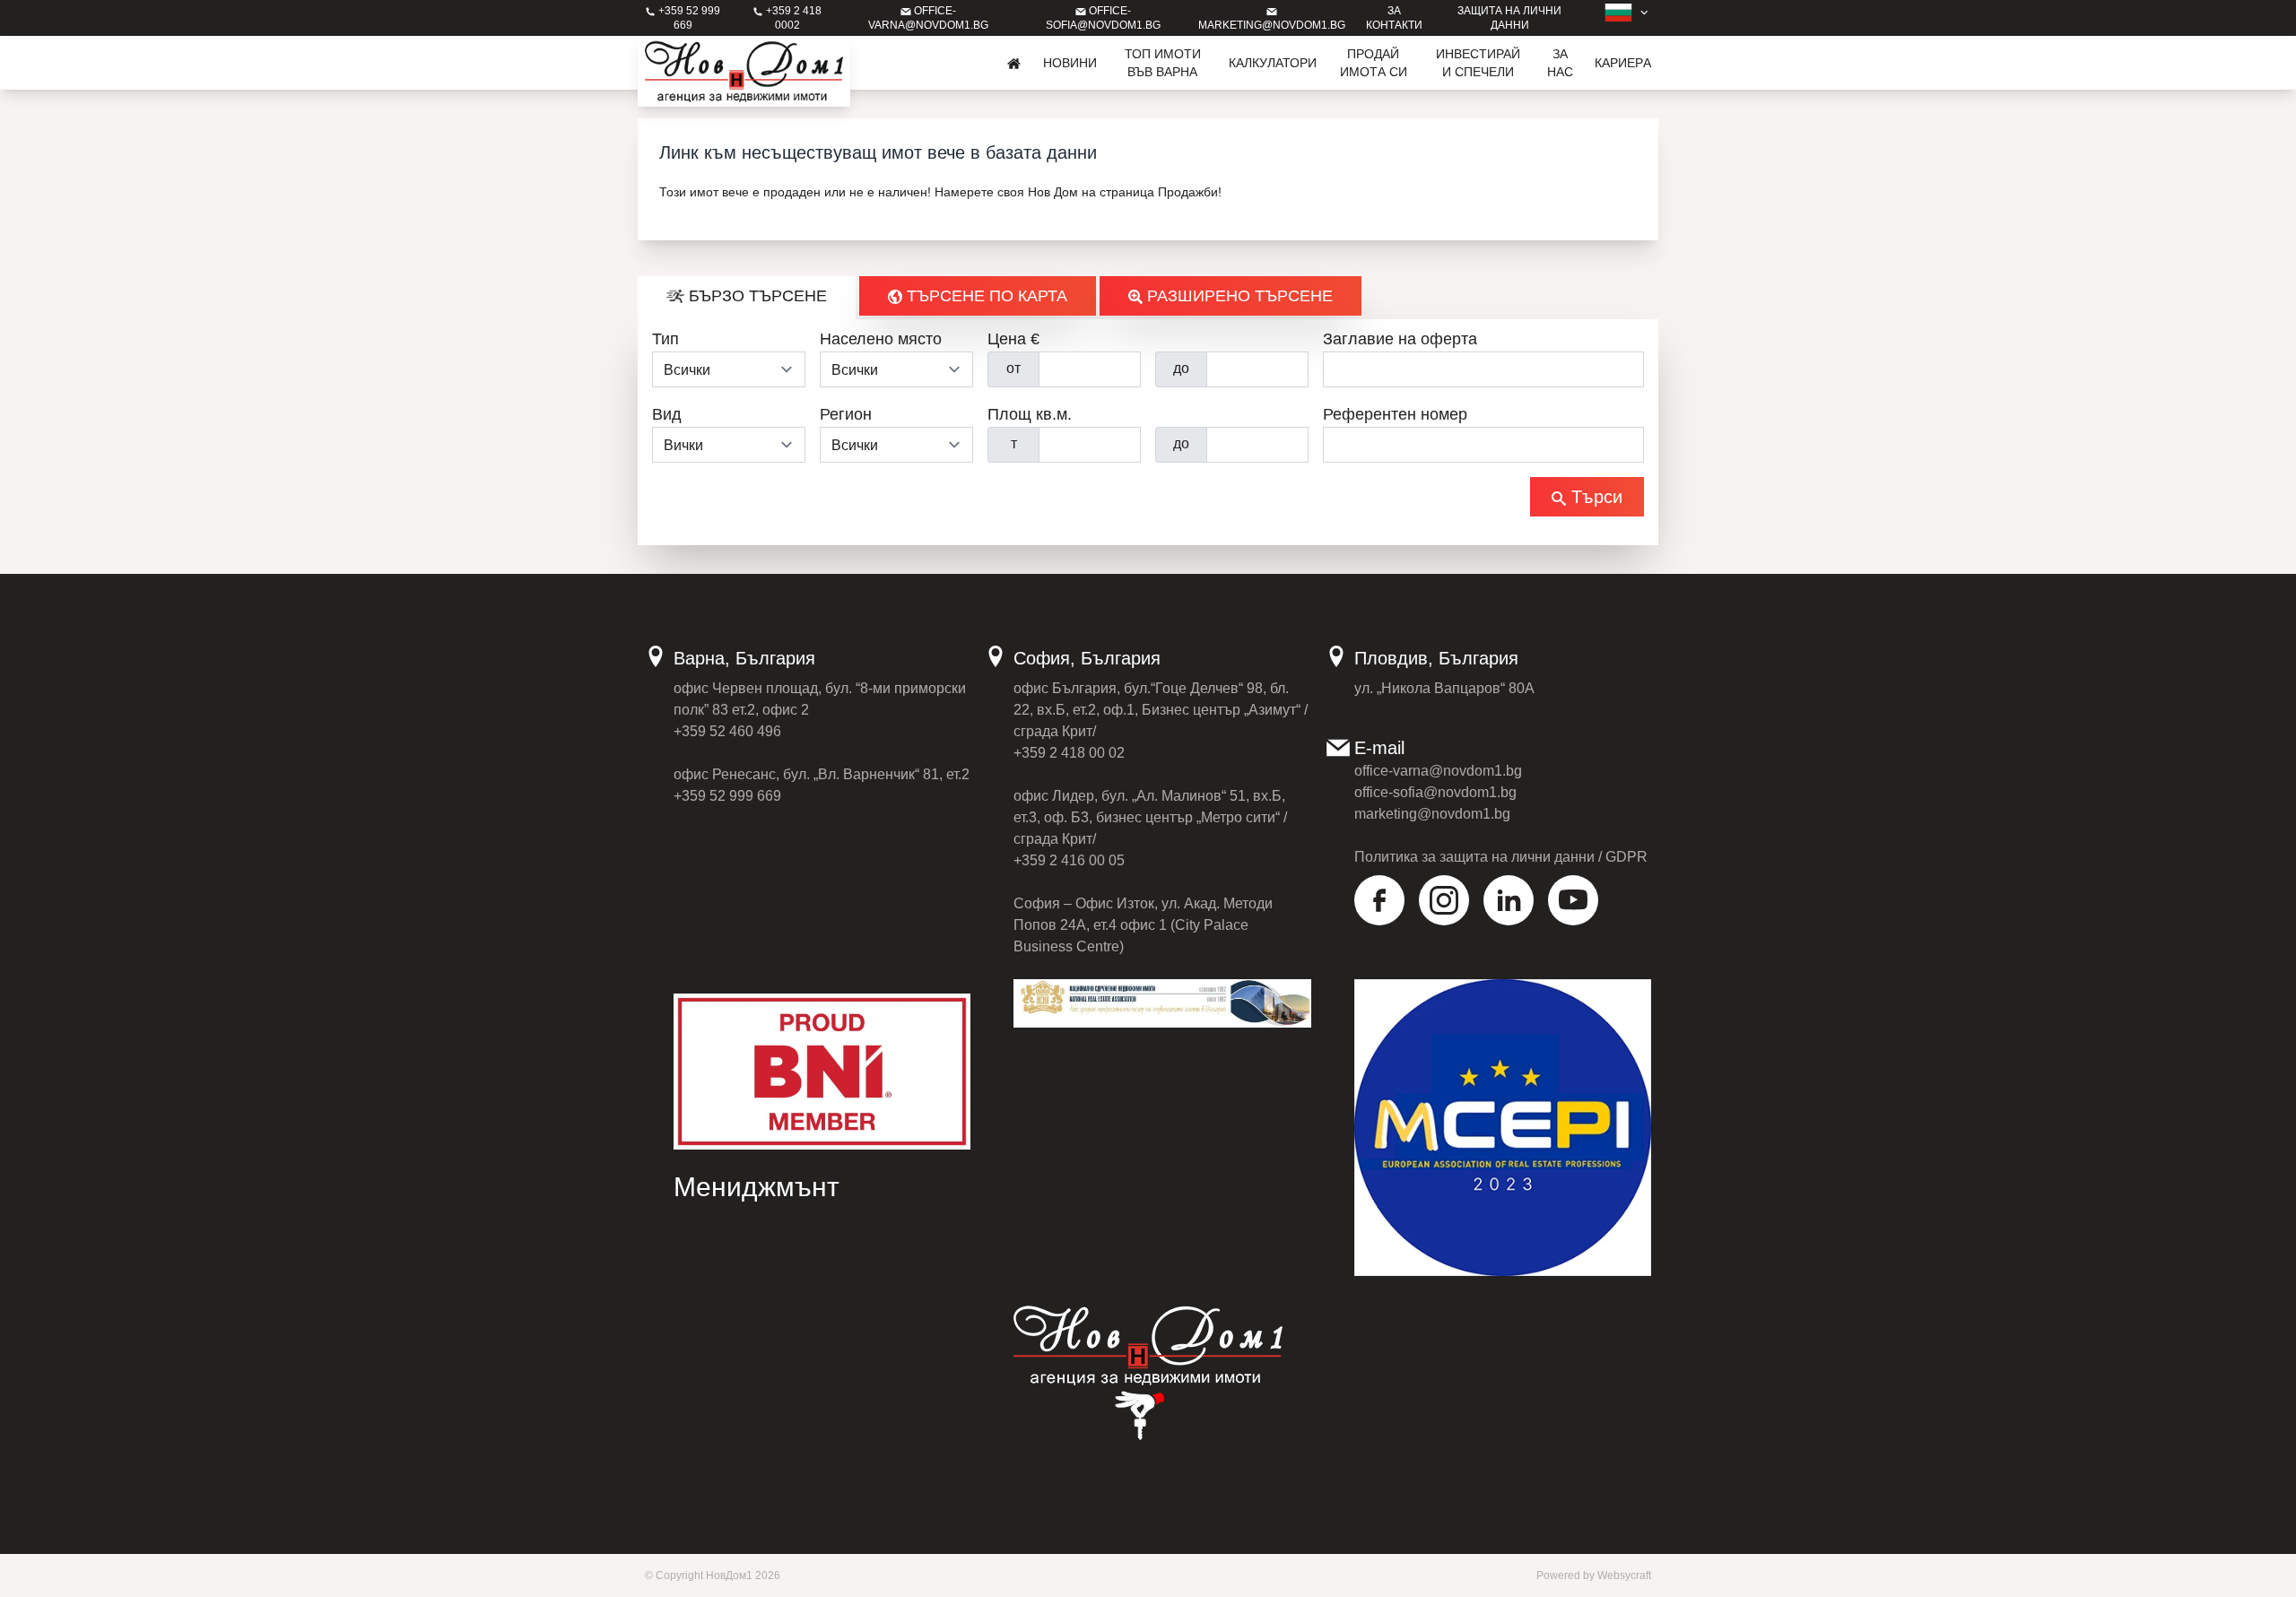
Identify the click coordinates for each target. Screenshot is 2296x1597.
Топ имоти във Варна (1163, 63)
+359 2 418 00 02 (1069, 753)
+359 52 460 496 (727, 731)
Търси (1594, 497)
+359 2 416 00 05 (1069, 860)
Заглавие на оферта (1400, 339)
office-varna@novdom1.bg (1438, 771)
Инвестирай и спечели (1478, 63)
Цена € (1013, 339)
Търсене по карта (985, 296)
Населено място (881, 339)
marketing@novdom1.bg (1432, 814)
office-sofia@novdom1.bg (1435, 792)
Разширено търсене (1238, 296)
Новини (1070, 63)
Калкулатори (1273, 63)
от (1013, 368)
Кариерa (1623, 63)
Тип (665, 339)
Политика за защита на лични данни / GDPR (1501, 857)
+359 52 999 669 (727, 796)
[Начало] (1014, 63)
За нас (1560, 63)
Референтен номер (1395, 414)
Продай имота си (1374, 63)
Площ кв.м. (1030, 414)
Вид (667, 414)
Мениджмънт (757, 1187)
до (1181, 368)
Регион (846, 414)
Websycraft (1624, 1575)
